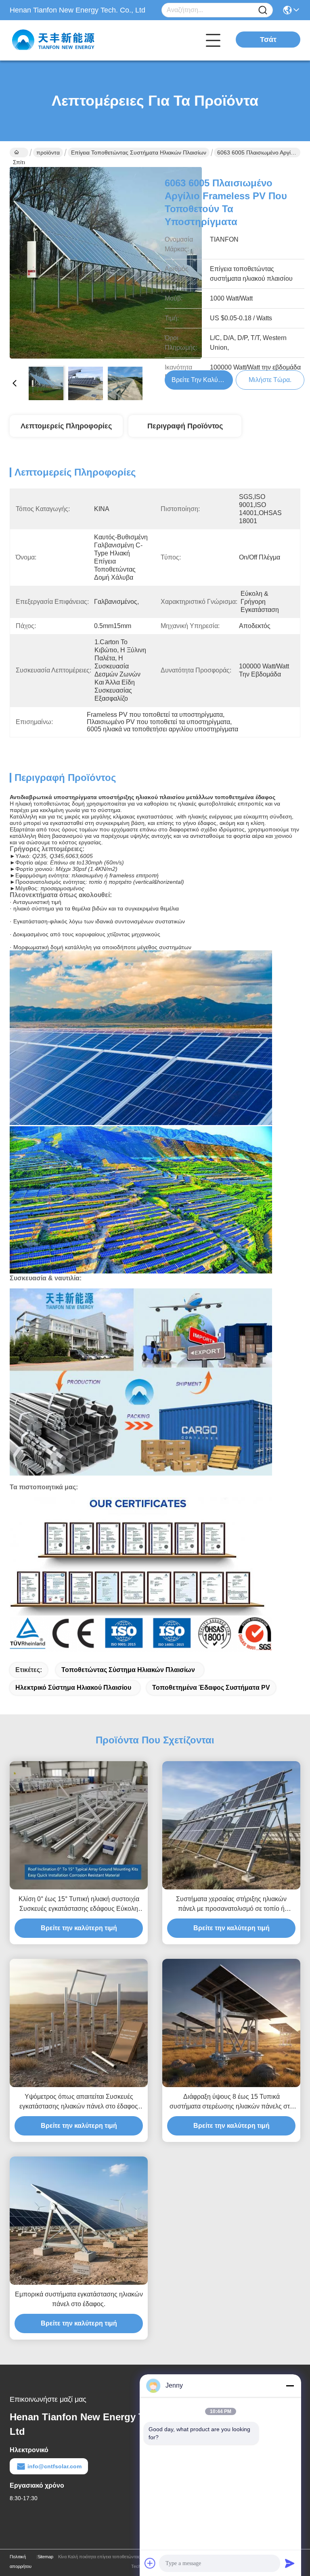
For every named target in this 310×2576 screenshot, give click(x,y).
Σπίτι (19, 152)
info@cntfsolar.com (54, 2466)
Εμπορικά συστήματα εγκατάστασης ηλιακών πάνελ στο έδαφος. (79, 2299)
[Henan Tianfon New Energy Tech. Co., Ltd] (54, 40)
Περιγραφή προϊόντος (185, 426)
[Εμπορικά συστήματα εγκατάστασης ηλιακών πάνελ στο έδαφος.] (79, 2221)
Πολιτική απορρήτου (21, 2561)
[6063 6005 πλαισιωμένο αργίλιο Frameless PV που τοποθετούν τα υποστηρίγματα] (106, 263)
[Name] (263, 10)
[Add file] (150, 2563)
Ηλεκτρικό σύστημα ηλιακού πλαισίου (73, 1688)
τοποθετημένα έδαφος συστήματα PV (211, 1688)
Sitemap (45, 2557)
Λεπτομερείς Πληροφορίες (66, 426)
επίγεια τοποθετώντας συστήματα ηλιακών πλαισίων (139, 152)
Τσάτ (268, 40)
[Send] (290, 2563)
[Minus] (290, 2386)
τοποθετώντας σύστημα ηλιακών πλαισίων (128, 1670)
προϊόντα (48, 152)
